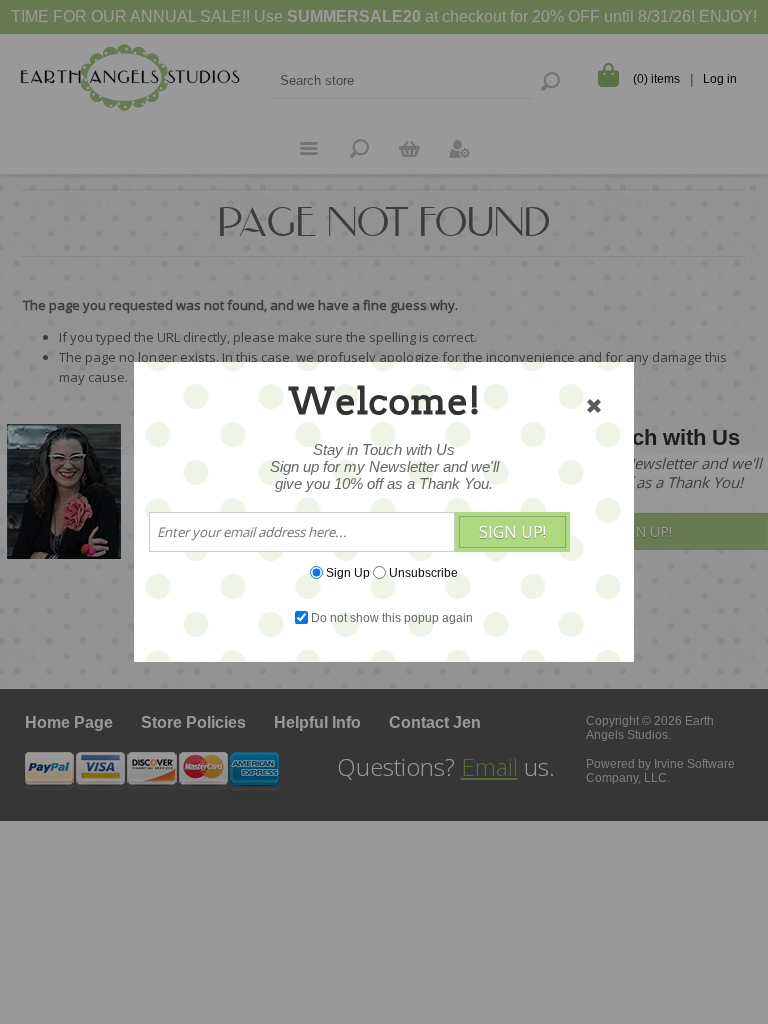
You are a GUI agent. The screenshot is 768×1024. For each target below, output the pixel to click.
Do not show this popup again (392, 618)
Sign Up (348, 573)
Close (594, 406)
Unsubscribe (423, 573)
